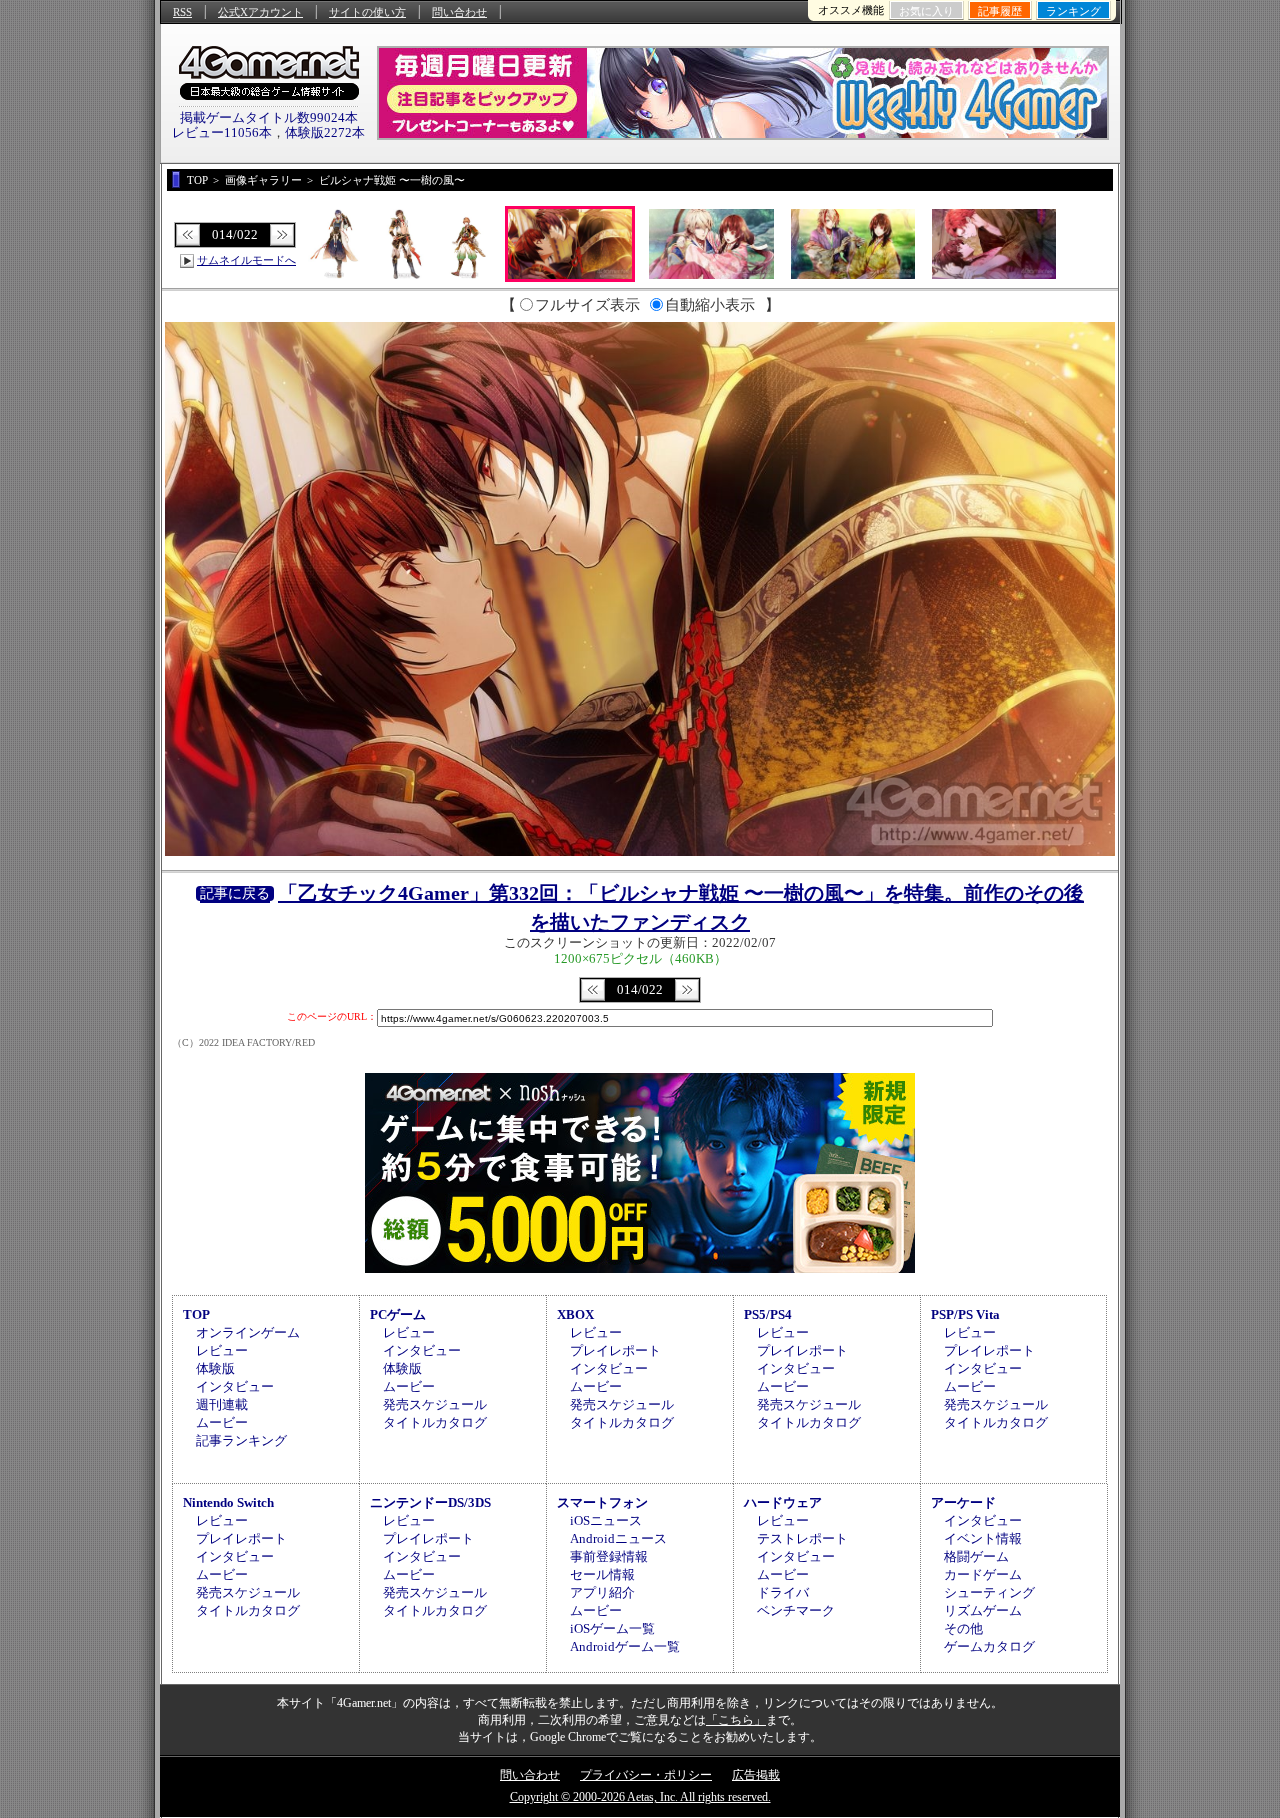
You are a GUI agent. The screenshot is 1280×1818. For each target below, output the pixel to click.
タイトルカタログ (435, 1422)
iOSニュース (606, 1520)
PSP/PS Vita (965, 1314)
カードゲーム (983, 1574)
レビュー (222, 1350)
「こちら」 (736, 1720)
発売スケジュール (435, 1404)
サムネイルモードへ (246, 260)
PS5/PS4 (768, 1314)
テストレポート (802, 1538)
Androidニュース (618, 1538)
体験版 (215, 1368)
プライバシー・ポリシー (646, 1775)
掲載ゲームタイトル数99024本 (269, 117)
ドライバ (783, 1592)
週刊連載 (222, 1404)
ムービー (222, 1422)
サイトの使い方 (367, 12)
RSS (182, 12)
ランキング (1073, 11)
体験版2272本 (325, 132)
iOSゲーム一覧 (612, 1628)
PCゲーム (398, 1314)
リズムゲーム (983, 1610)
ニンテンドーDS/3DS (430, 1502)
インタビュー (235, 1386)
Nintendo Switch (228, 1502)
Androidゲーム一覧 (625, 1646)
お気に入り (926, 11)
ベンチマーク (796, 1610)
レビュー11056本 (222, 132)
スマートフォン (602, 1502)
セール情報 (602, 1574)
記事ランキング (241, 1440)
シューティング (989, 1592)
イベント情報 (983, 1538)
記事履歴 (1000, 11)
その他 (963, 1628)
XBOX (575, 1314)
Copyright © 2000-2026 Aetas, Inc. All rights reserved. (640, 1797)
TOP (196, 1314)
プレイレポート (615, 1350)
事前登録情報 (609, 1556)
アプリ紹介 (602, 1592)
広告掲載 (756, 1775)
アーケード (963, 1502)
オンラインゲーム (248, 1332)
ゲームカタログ (989, 1646)
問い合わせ (459, 12)
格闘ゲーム (976, 1556)
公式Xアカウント (260, 12)
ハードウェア (783, 1502)
